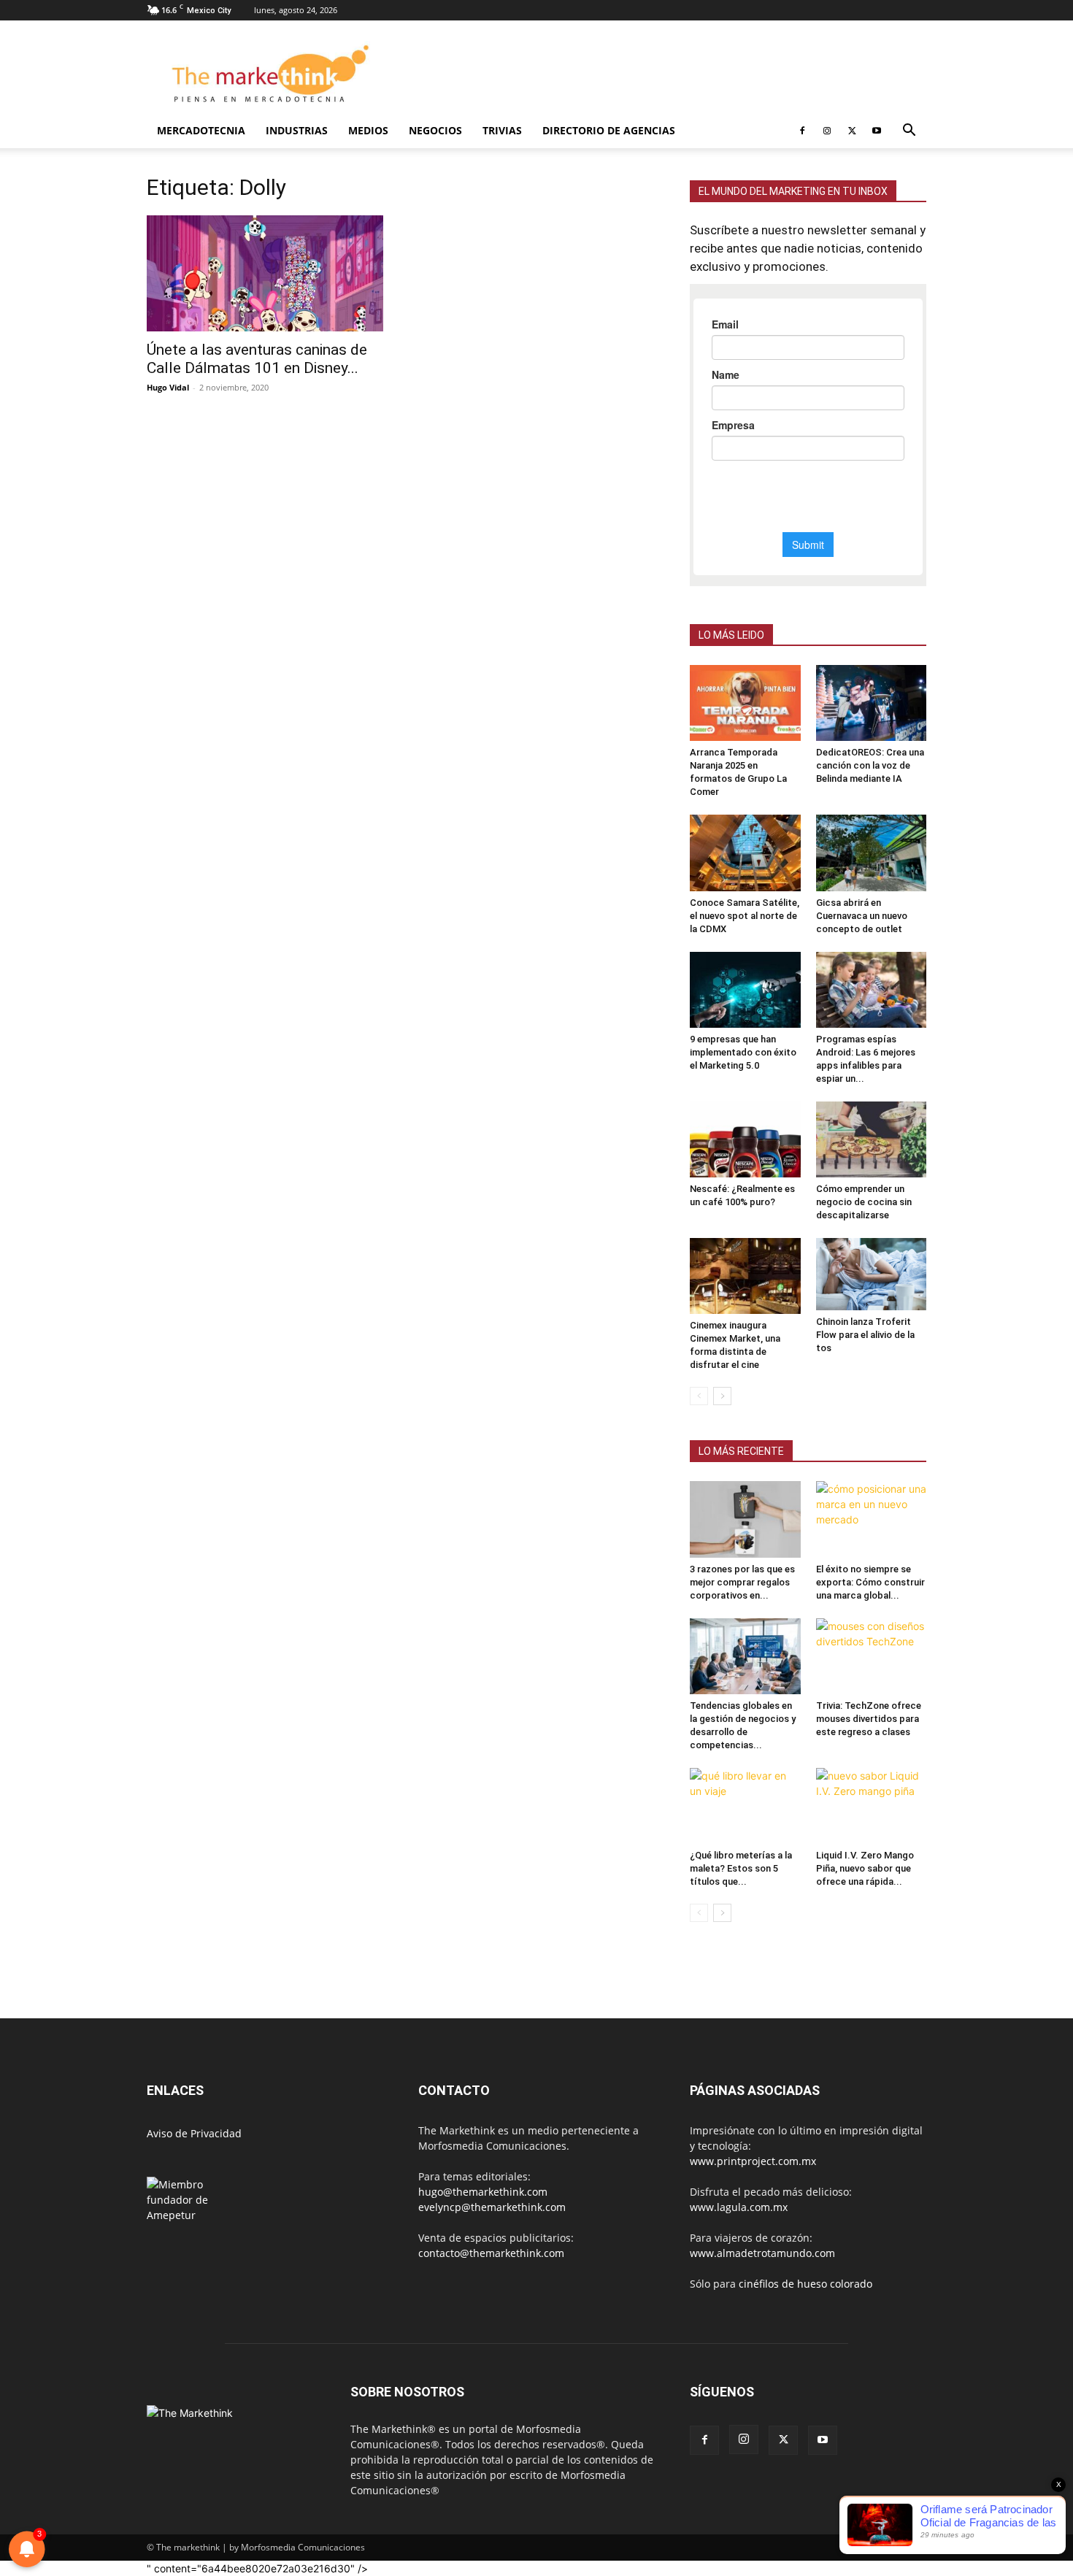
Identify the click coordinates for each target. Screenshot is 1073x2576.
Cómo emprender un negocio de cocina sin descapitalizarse (864, 1202)
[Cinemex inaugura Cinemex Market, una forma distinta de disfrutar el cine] (745, 1276)
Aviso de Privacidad (194, 2133)
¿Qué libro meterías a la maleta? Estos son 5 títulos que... (741, 1868)
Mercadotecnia (201, 130)
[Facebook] (802, 131)
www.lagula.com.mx (739, 2207)
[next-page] (722, 1396)
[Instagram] (827, 131)
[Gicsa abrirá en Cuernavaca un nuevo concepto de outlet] (872, 853)
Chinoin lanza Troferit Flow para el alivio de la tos (865, 1335)
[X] (852, 131)
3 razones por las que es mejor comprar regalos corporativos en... (742, 1582)
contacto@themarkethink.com (491, 2253)
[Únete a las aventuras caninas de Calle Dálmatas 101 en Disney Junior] (265, 273)
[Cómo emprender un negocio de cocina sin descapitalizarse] (872, 1139)
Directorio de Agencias (609, 130)
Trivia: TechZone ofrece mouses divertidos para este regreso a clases (869, 1719)
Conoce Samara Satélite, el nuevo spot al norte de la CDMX (745, 916)
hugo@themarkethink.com (483, 2192)
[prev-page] (699, 1396)
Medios (368, 130)
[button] (909, 132)
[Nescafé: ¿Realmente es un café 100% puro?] (745, 1139)
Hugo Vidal (168, 387)
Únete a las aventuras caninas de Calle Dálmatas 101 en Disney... (257, 359)
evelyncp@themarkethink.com (492, 2207)
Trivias (502, 130)
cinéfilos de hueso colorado (805, 2284)
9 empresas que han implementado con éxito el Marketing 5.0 (743, 1052)
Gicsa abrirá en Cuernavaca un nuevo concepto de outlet (862, 916)
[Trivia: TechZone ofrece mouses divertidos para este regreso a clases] (872, 1656)
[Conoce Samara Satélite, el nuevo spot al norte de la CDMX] (745, 853)
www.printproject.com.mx (753, 2161)
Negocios (435, 130)
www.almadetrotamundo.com (762, 2253)
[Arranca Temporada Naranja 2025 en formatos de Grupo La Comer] (745, 703)
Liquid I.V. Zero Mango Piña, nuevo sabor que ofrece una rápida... (865, 1868)
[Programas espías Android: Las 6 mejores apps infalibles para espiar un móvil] (872, 990)
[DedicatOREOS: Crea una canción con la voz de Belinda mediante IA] (872, 703)
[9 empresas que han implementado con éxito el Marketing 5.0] (745, 990)
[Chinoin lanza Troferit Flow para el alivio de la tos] (872, 1274)
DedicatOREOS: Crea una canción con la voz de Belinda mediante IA (870, 765)
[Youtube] (877, 131)
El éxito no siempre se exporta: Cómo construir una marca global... (870, 1582)
